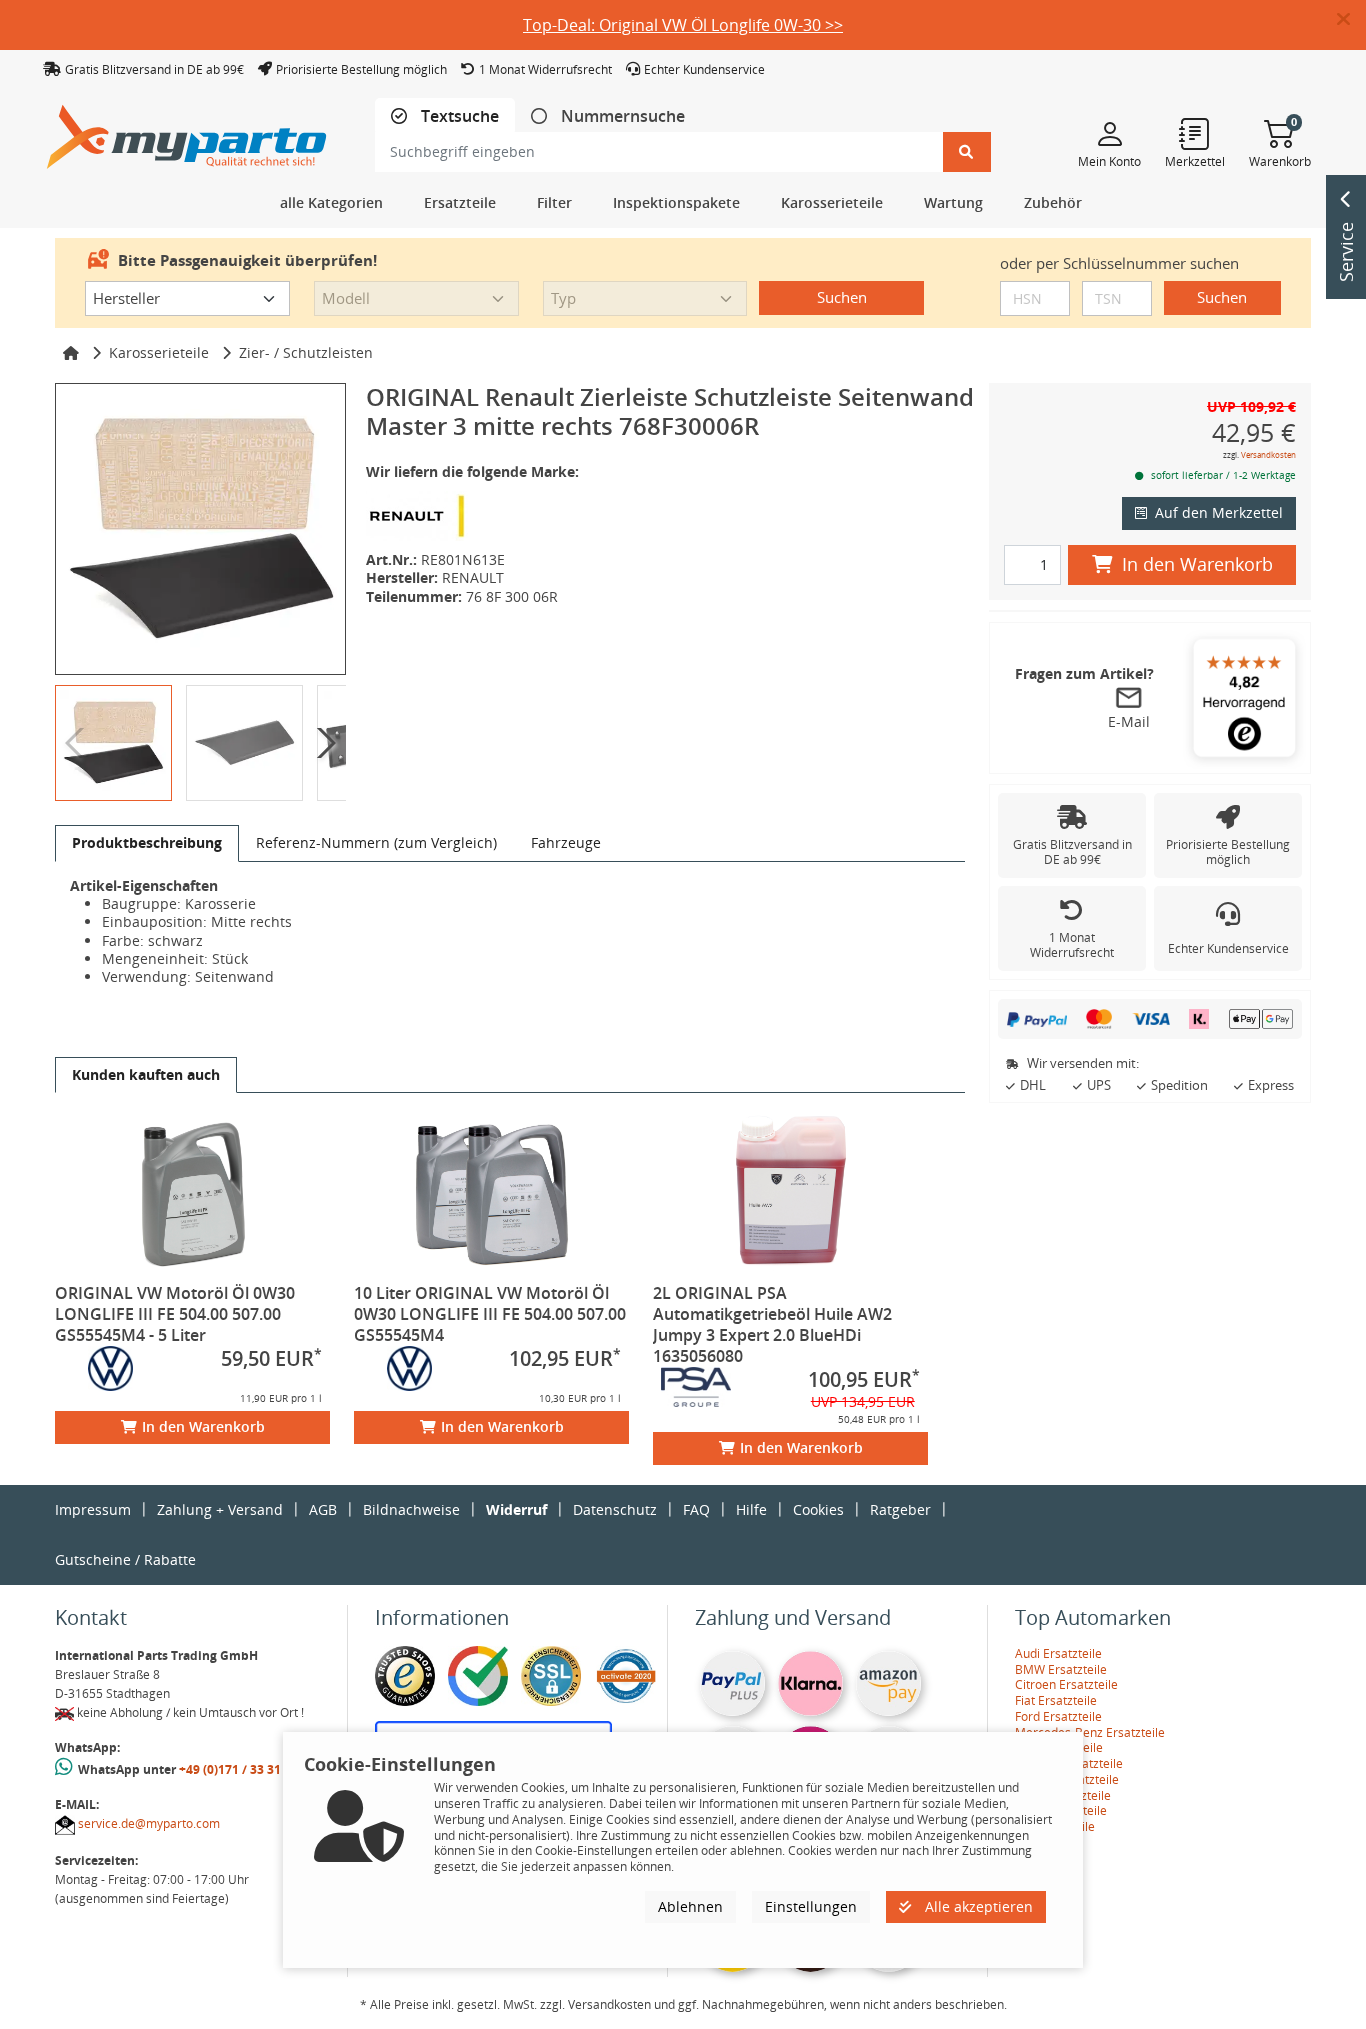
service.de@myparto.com (149, 1823)
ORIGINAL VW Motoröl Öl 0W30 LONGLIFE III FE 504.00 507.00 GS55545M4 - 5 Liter (175, 1314)
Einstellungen (811, 1906)
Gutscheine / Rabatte (125, 1559)
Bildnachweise (411, 1509)
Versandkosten (1268, 454)
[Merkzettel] (1195, 133)
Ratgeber (900, 1509)
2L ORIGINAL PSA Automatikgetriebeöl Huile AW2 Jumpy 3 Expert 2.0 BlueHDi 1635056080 (772, 1324)
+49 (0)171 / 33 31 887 (242, 1769)
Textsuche (458, 116)
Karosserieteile (159, 352)
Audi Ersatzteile (1058, 1653)
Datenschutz (615, 1509)
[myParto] (187, 131)
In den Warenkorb (203, 1426)
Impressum (93, 1509)
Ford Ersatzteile (1058, 1716)
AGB (323, 1509)
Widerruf (516, 1509)
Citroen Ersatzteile (1066, 1684)
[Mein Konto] (1109, 133)
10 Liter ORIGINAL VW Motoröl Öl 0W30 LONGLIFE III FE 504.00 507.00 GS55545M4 (490, 1314)
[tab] (445, 116)
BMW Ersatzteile (1061, 1669)
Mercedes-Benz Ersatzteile (1090, 1732)
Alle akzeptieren (977, 1906)
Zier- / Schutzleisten (306, 352)
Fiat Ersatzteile (1056, 1700)
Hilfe (751, 1509)
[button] (1351, 20)
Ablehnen (690, 1906)
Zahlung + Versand (220, 1509)
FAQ (696, 1509)
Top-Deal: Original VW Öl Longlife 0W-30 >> (683, 25)
